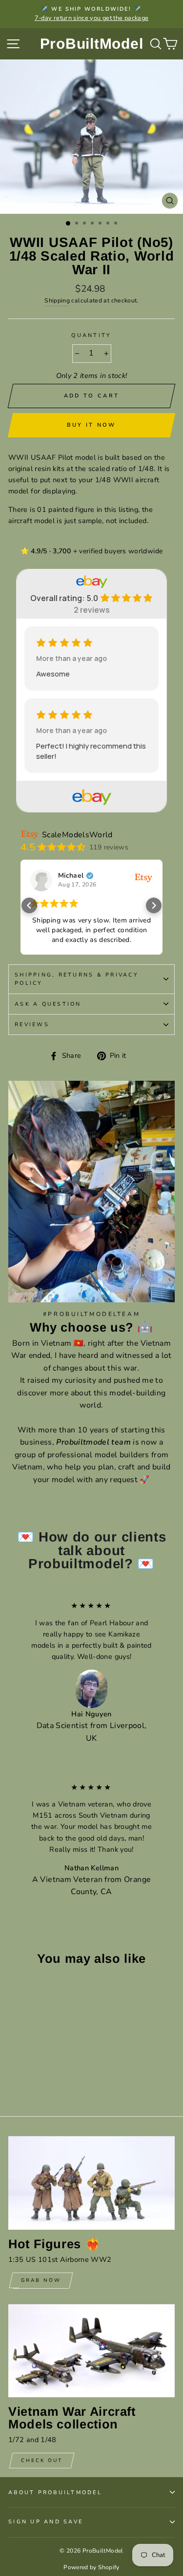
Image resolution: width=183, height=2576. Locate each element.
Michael (71, 876)
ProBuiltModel (92, 44)
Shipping (57, 301)
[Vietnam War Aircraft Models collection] (91, 2351)
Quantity (91, 335)
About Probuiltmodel (55, 2492)
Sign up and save (46, 2522)
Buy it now (91, 425)
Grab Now (41, 2280)
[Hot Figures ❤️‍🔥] (91, 2183)
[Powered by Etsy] (143, 877)
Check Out (42, 2461)
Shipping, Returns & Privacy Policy (77, 979)
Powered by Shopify (91, 2567)
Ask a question (48, 1004)
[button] (29, 905)
